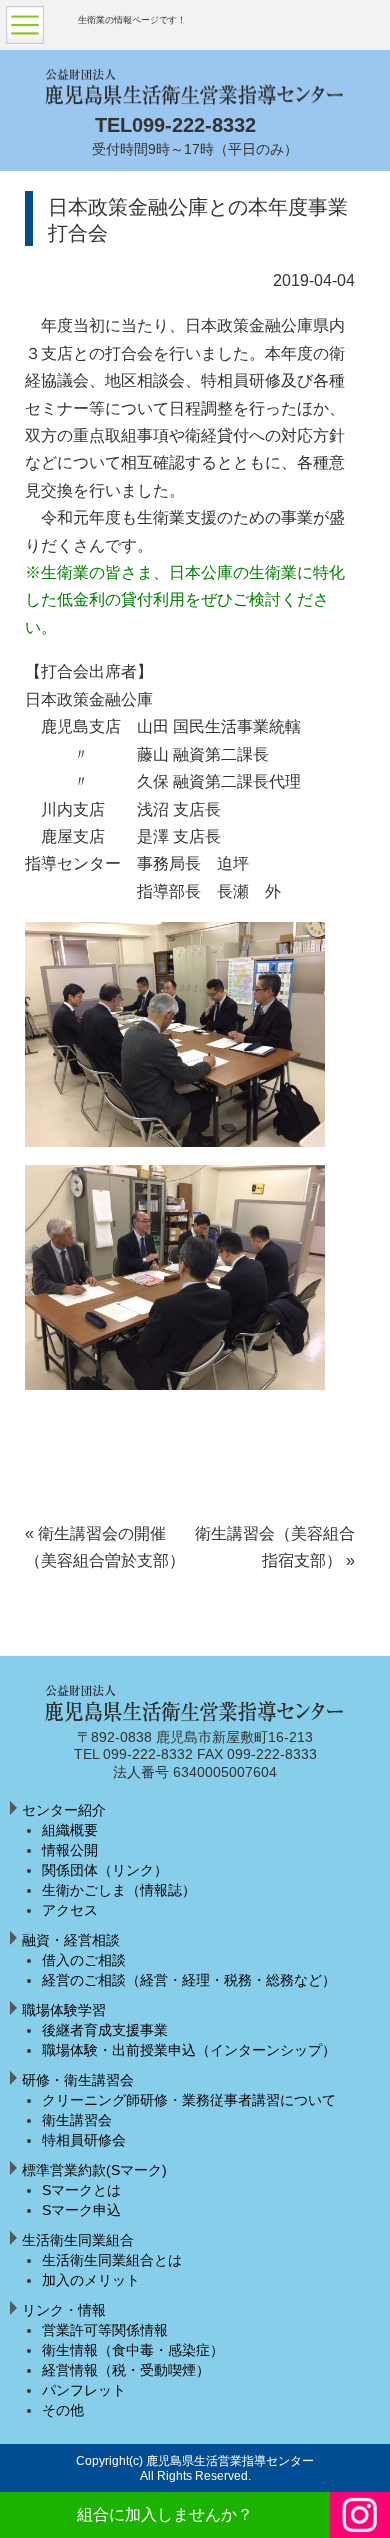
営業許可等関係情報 (105, 2330)
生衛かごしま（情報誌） (119, 1890)
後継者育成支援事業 (105, 2030)
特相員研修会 (84, 2140)
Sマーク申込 (81, 2210)
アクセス (70, 1910)
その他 (63, 2410)
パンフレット (84, 2390)
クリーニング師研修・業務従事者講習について (189, 2100)
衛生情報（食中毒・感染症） (133, 2350)
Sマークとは (81, 2190)
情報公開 (70, 1850)
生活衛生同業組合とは (112, 2260)
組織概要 (70, 1830)
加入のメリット (91, 2280)
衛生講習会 (77, 2120)
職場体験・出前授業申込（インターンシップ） (189, 2050)
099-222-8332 (194, 125)
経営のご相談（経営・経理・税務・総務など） (189, 1980)
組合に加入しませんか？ (165, 2514)
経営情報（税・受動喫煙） (126, 2370)
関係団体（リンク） (105, 1870)
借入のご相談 (84, 1960)
